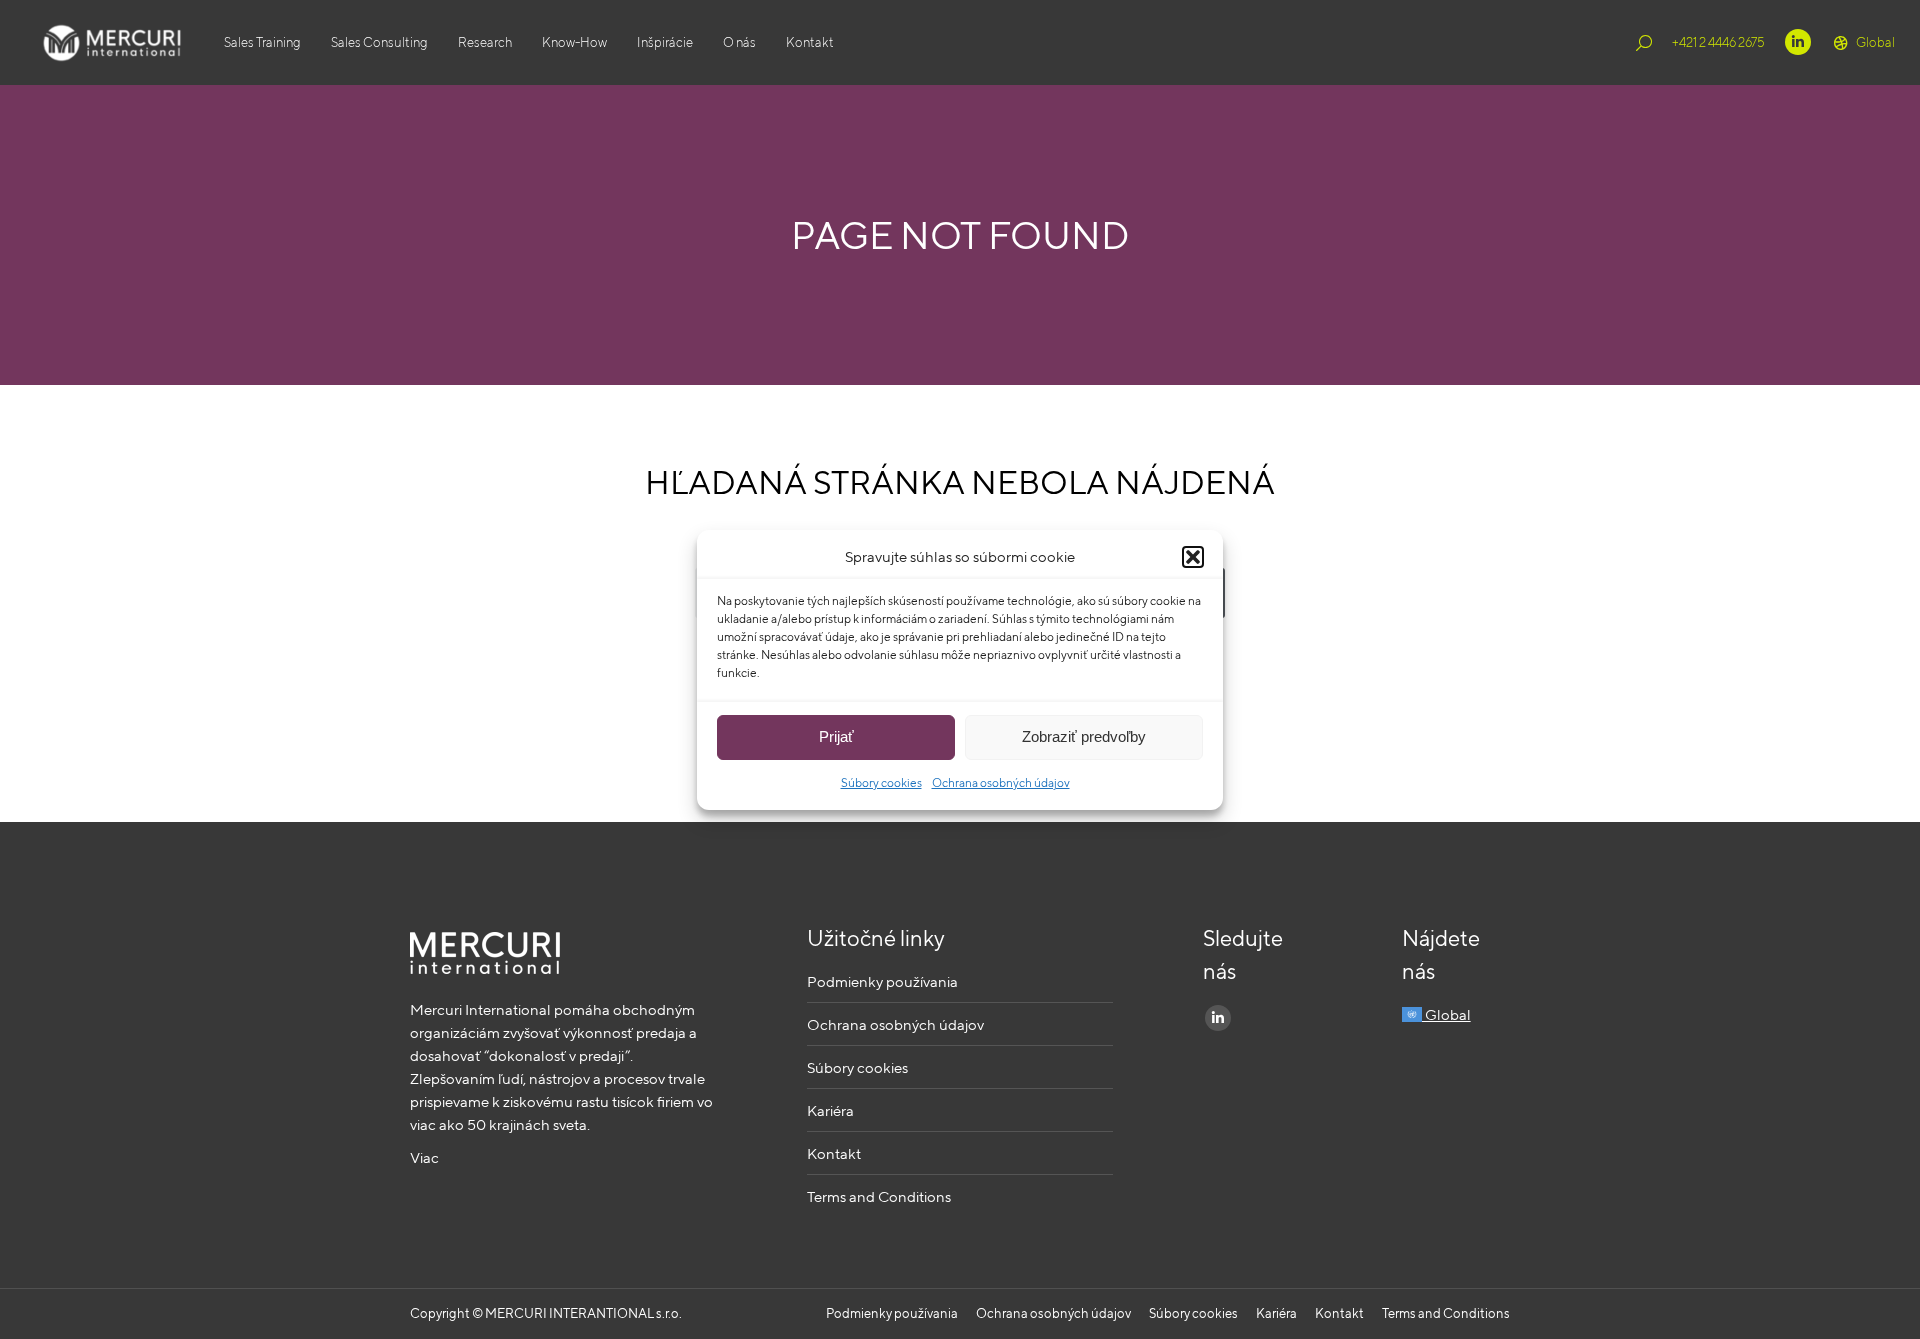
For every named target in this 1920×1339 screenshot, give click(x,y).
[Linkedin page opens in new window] (1798, 42)
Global (1875, 42)
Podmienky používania (882, 981)
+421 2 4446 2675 (1718, 42)
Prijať (836, 736)
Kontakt (834, 1153)
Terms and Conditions (879, 1196)
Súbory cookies (881, 782)
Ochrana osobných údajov (1001, 782)
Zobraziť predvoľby (1084, 736)
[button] (1193, 557)
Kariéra (830, 1110)
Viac (424, 1157)
